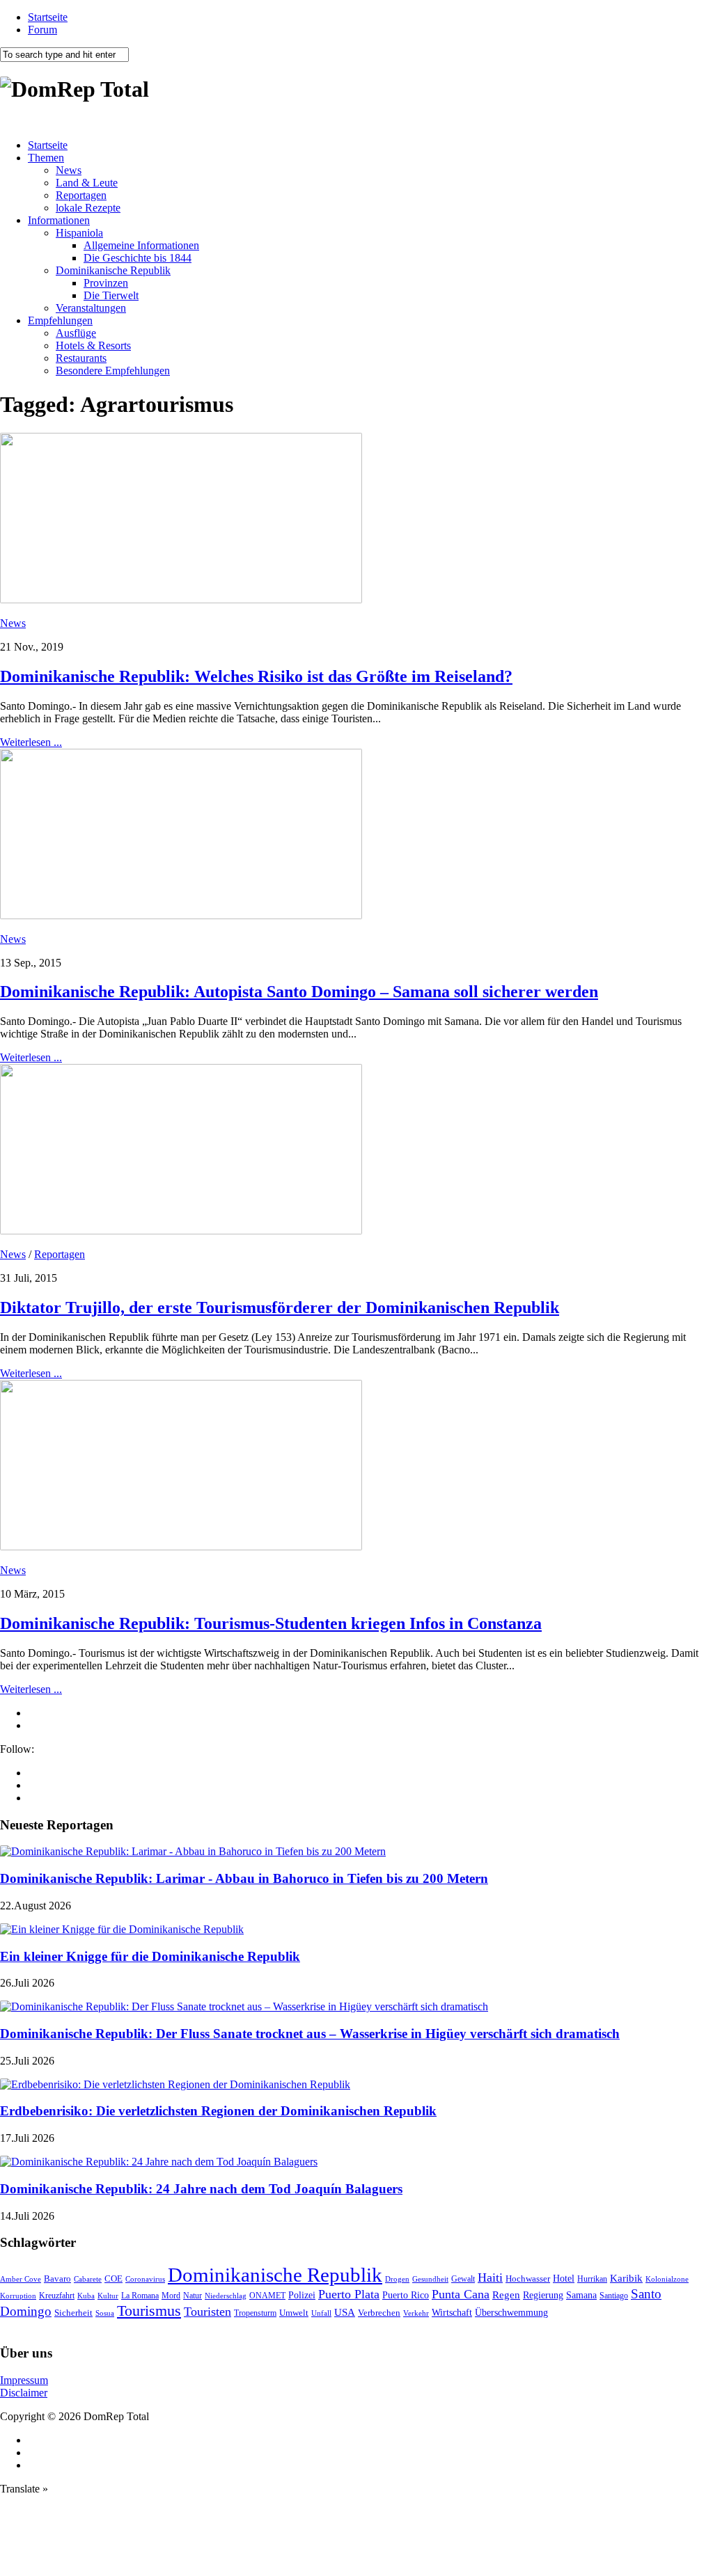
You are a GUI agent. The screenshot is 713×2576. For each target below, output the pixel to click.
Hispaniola (79, 233)
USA (345, 2312)
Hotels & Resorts (93, 345)
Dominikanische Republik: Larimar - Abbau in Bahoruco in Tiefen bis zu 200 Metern (244, 1878)
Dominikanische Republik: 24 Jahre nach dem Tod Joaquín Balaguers (201, 2189)
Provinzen (106, 283)
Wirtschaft (452, 2313)
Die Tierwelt (111, 295)
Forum (42, 30)
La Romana (140, 2296)
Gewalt (463, 2279)
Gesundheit (430, 2279)
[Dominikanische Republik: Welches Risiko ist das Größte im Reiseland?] (181, 599)
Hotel (564, 2278)
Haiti (490, 2277)
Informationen (59, 220)
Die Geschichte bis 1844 (138, 258)
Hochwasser (528, 2279)
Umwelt (294, 2313)
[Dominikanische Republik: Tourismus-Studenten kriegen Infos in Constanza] (181, 1547)
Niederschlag (226, 2296)
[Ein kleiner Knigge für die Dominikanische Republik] (122, 1929)
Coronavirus (145, 2279)
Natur (193, 2296)
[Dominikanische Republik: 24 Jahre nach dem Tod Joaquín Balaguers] (159, 2162)
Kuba (86, 2296)
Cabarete (88, 2279)
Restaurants (81, 358)
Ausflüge (76, 333)
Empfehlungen (60, 320)
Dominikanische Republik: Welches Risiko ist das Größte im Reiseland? (256, 676)
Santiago (614, 2296)
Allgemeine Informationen (141, 245)
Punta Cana (461, 2294)
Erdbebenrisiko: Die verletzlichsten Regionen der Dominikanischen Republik (218, 2111)
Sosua (105, 2313)
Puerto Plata (349, 2294)
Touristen (207, 2312)
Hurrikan (592, 2279)
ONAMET (267, 2296)
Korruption (18, 2296)
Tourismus (149, 2311)
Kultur (108, 2296)
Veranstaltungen (91, 308)
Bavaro (57, 2279)
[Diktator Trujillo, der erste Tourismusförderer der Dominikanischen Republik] (181, 1231)
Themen (46, 158)
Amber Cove (21, 2279)
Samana (581, 2295)
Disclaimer (24, 2393)
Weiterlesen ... (31, 742)
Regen (506, 2295)
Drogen (397, 2279)
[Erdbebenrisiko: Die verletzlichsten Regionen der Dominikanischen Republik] (175, 2084)
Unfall (321, 2313)
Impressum (24, 2380)
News (69, 170)
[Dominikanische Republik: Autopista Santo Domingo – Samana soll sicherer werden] (181, 915)
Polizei (302, 2295)
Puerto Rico (406, 2295)
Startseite (48, 17)
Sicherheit (73, 2313)
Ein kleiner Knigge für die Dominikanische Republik (150, 1956)
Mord (171, 2296)
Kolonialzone (667, 2279)
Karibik (626, 2278)
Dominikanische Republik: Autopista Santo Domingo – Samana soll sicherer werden (299, 992)
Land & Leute (87, 183)
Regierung (543, 2295)
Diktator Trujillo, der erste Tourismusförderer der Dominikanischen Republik (280, 1307)
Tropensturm (255, 2313)
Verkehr (416, 2313)
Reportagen (81, 195)
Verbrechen (379, 2313)
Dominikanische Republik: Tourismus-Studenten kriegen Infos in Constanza (271, 1623)
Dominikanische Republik (113, 270)
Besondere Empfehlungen (113, 371)
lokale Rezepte (88, 208)
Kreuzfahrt (57, 2296)
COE (113, 2279)
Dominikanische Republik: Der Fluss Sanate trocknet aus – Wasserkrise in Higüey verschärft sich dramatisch (310, 2034)
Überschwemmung (511, 2313)
